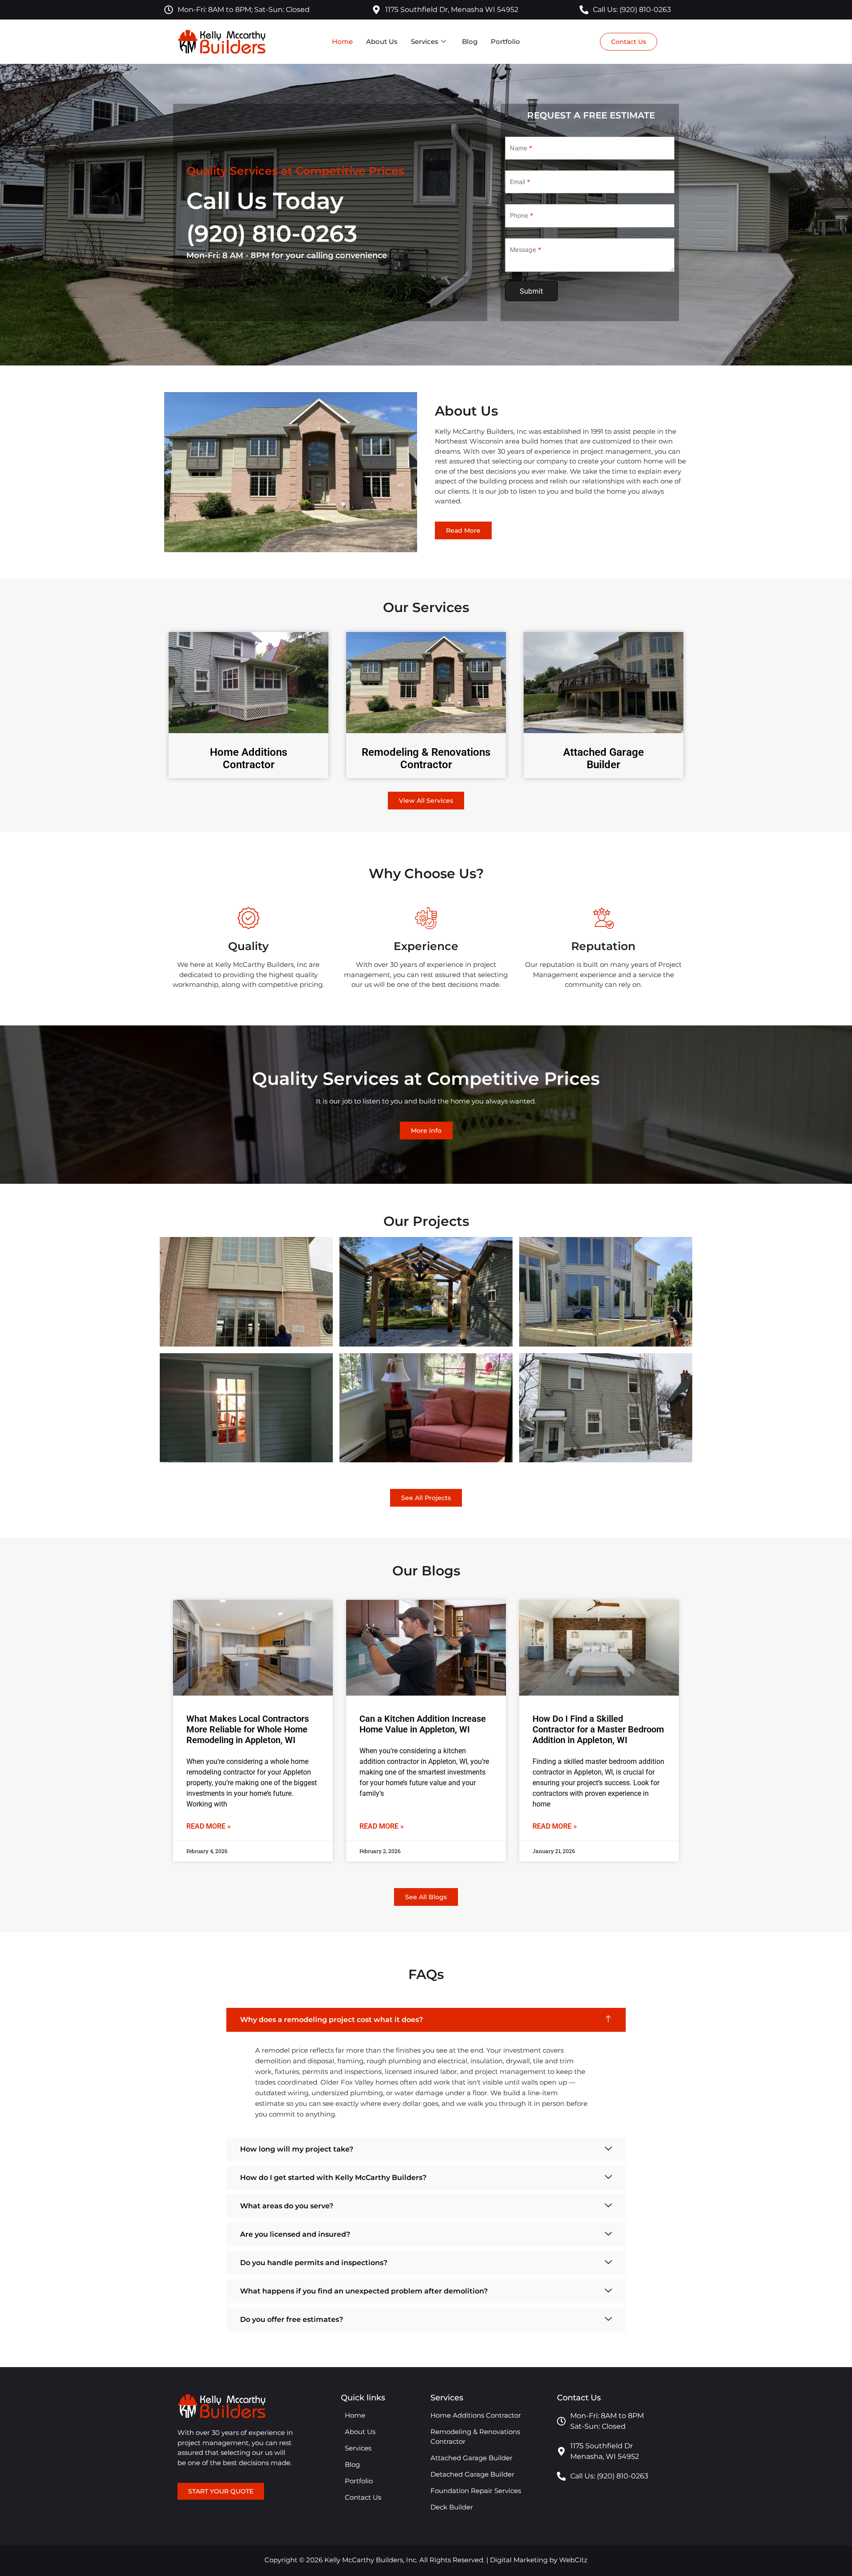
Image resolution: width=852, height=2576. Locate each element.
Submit (531, 291)
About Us (382, 41)
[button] (426, 2020)
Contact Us (363, 2497)
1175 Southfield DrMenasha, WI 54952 (605, 2451)
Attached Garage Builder (603, 759)
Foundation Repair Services (476, 2491)
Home (342, 41)
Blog (470, 41)
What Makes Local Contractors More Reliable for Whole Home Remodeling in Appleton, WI (248, 1729)
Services (425, 41)
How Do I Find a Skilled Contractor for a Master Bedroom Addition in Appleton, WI (598, 1729)
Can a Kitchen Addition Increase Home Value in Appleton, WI (423, 1724)
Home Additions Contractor (248, 759)
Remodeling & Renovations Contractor (426, 759)
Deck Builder (452, 2507)
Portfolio (505, 41)
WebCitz (573, 2560)
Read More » (209, 1826)
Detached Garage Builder (472, 2474)
